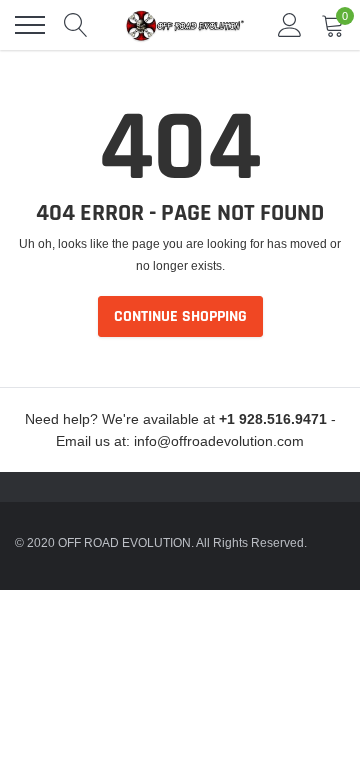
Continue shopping (180, 316)
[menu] (30, 25)
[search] (76, 25)
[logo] (185, 25)
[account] (290, 24)
